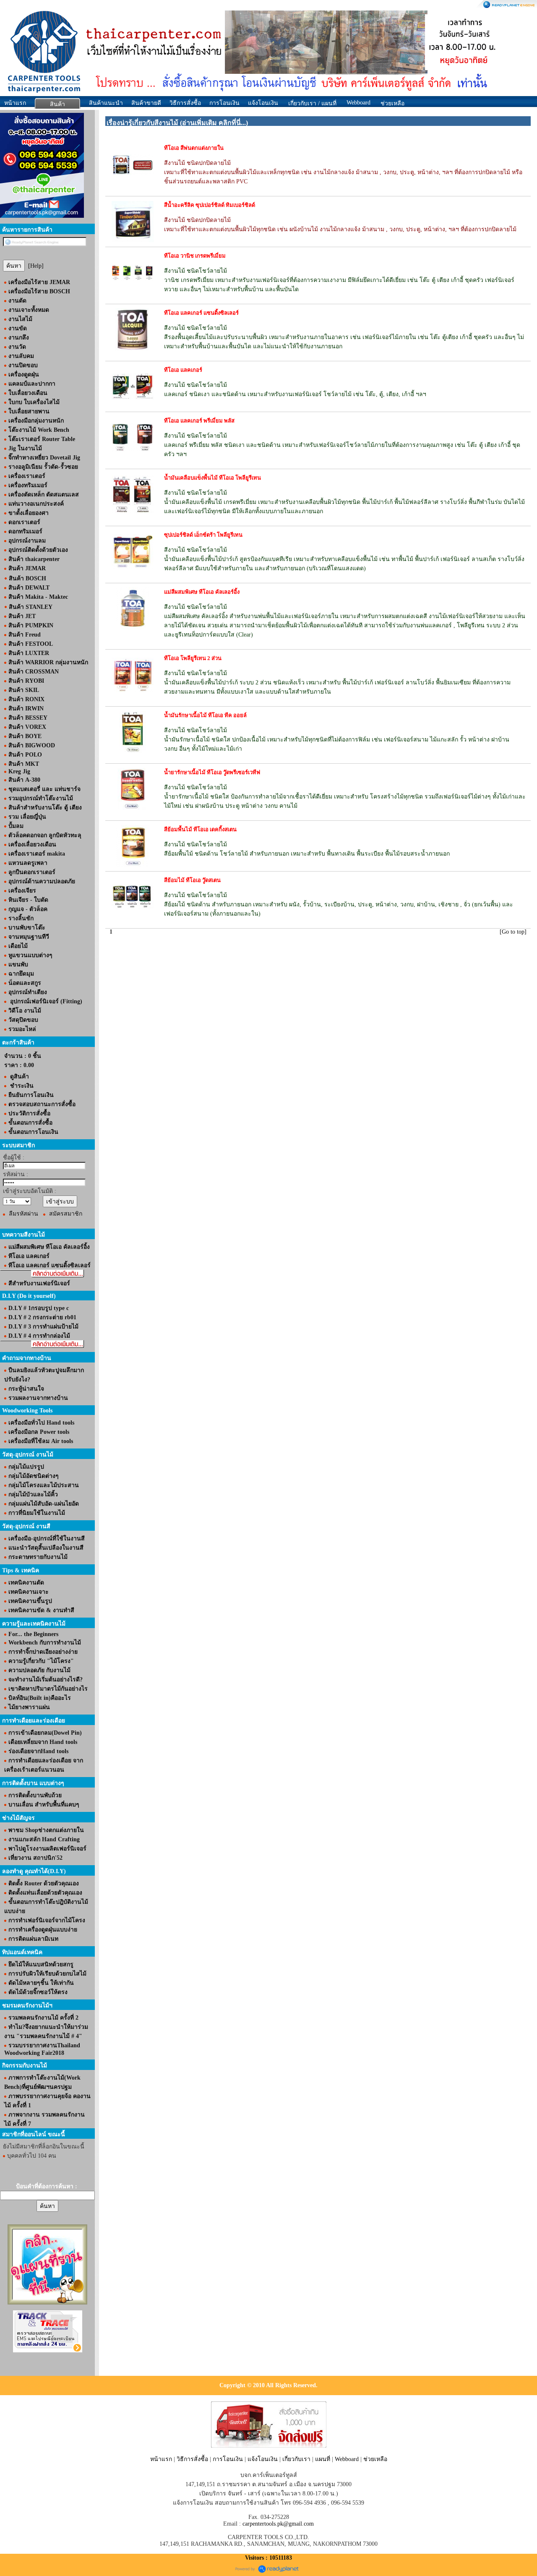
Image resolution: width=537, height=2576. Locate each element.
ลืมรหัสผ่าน (23, 1214)
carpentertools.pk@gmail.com (278, 2524)
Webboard (358, 103)
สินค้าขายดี (146, 103)
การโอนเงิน (224, 103)
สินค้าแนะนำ (106, 103)
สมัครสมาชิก (66, 1214)
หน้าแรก (15, 103)
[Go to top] (513, 932)
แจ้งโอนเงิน (263, 103)
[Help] (36, 266)
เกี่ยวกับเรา (296, 2459)
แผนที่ (323, 2459)
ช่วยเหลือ (375, 2459)
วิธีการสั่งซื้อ (185, 103)
